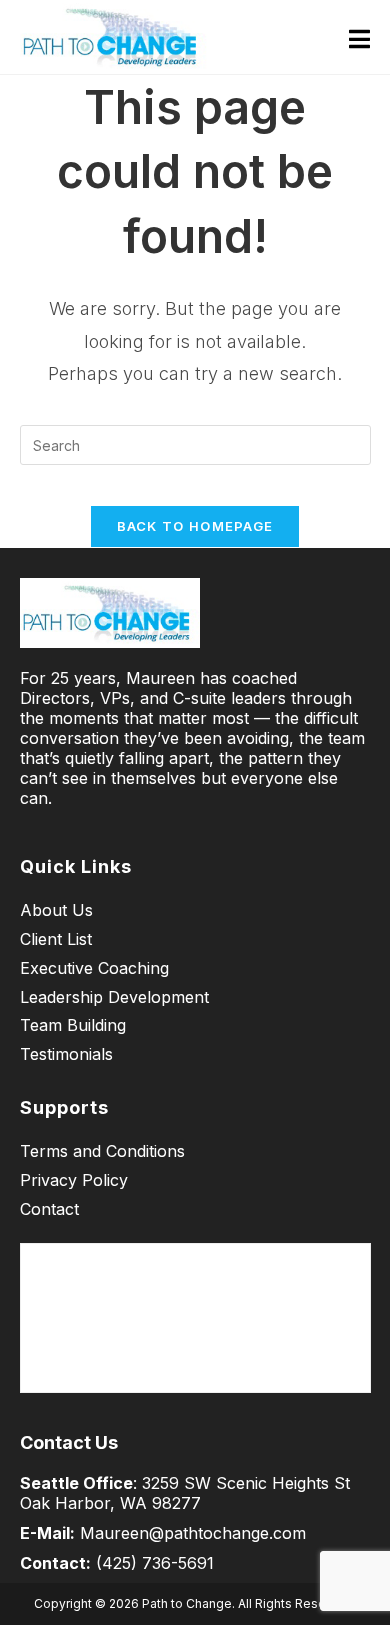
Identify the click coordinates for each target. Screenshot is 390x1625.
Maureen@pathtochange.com (193, 1533)
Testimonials (66, 1054)
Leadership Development (114, 997)
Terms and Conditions (102, 1151)
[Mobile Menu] (360, 37)
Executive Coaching (94, 968)
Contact (49, 1209)
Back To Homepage (195, 526)
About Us (56, 910)
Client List (56, 939)
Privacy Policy (74, 1180)
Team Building (73, 1025)
